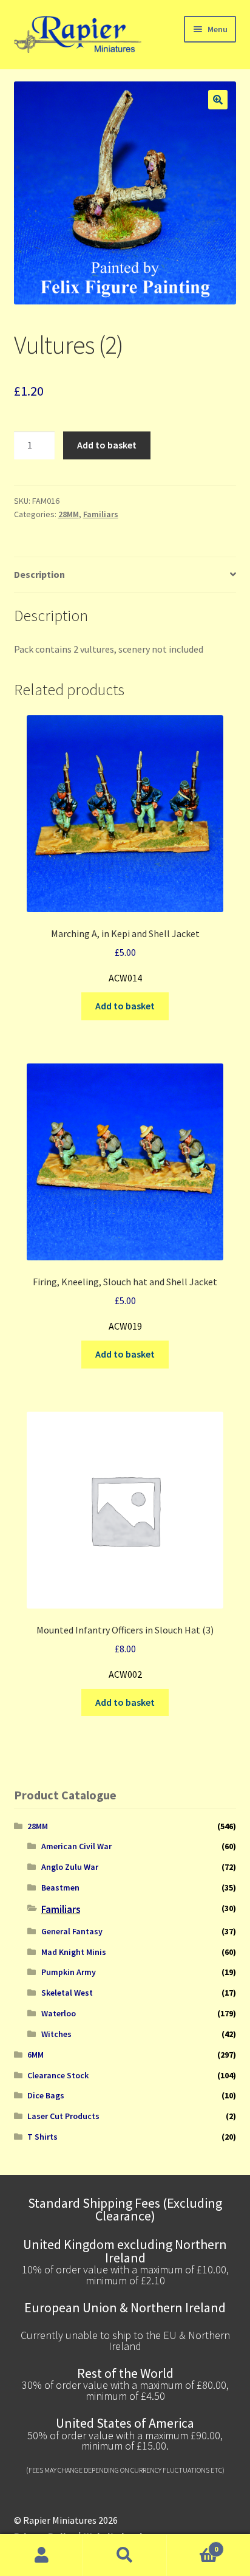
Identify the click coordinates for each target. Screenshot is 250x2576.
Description (39, 574)
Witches (56, 2034)
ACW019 (125, 1304)
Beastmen (60, 1887)
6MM (35, 2055)
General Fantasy (72, 1931)
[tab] (125, 575)
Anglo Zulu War (70, 1867)
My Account (42, 2555)
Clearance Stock (58, 2075)
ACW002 (125, 1652)
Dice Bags (46, 2095)
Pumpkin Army (69, 1972)
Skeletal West (67, 1993)
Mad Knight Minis (74, 1952)
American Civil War (76, 1846)
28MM (69, 514)
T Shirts (42, 2137)
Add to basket (107, 445)
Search (125, 2555)
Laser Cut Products (63, 2116)
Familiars (101, 514)
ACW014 (125, 956)
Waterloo (59, 2013)
